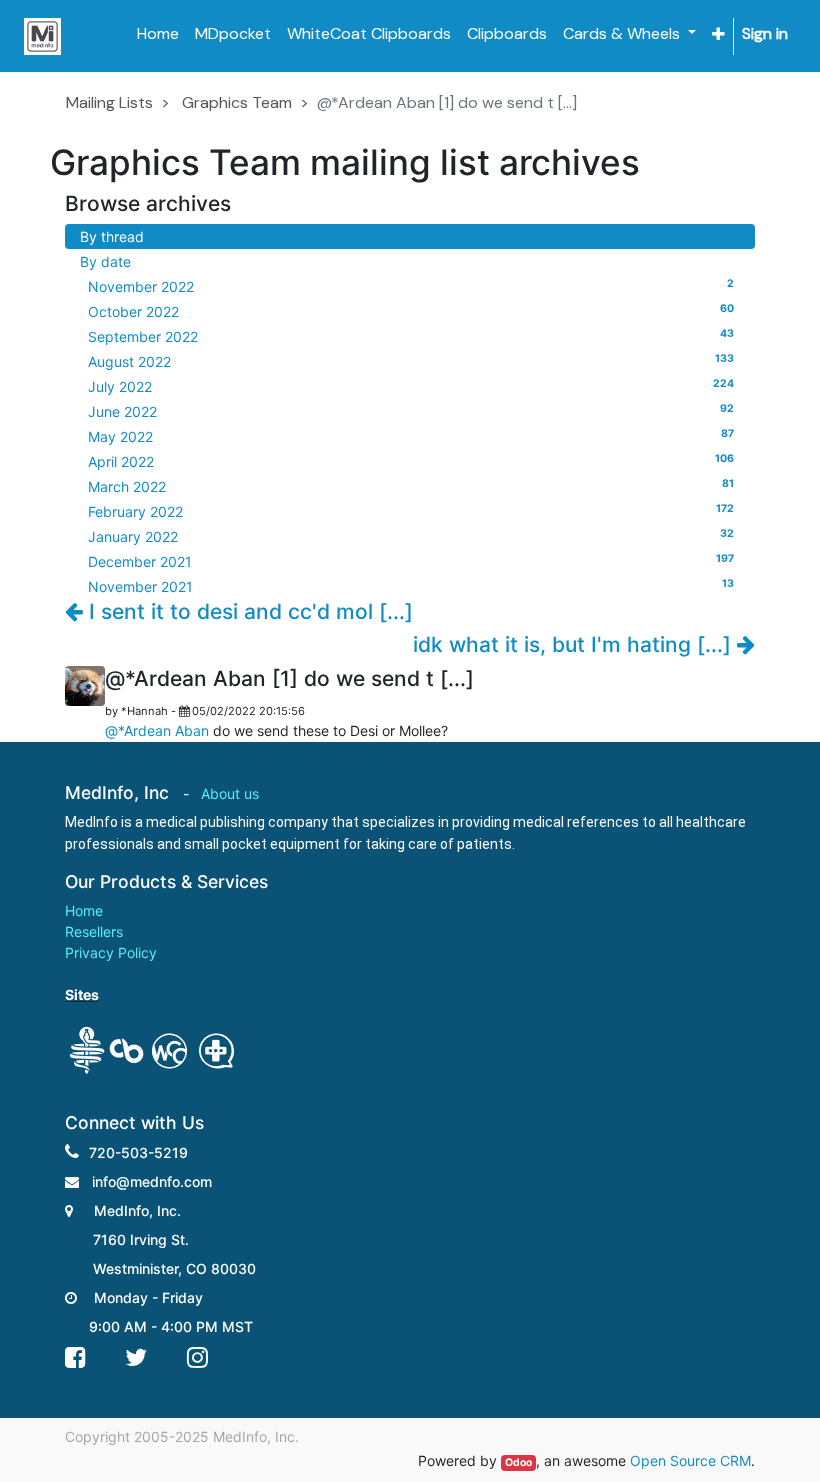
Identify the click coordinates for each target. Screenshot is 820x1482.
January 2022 (411, 536)
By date (105, 261)
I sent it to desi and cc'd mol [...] (248, 611)
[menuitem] (158, 34)
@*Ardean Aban (157, 730)
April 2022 (411, 461)
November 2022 (411, 286)
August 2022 (411, 361)
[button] (718, 34)
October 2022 (411, 311)
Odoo (518, 1462)
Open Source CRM (690, 1460)
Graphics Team (237, 102)
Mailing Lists (109, 102)
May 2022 (411, 436)
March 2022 (411, 486)
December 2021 (411, 561)
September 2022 (411, 336)
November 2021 (411, 586)
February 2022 (411, 511)
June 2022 (411, 411)
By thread (112, 236)
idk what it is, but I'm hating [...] (575, 644)
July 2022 (411, 386)
